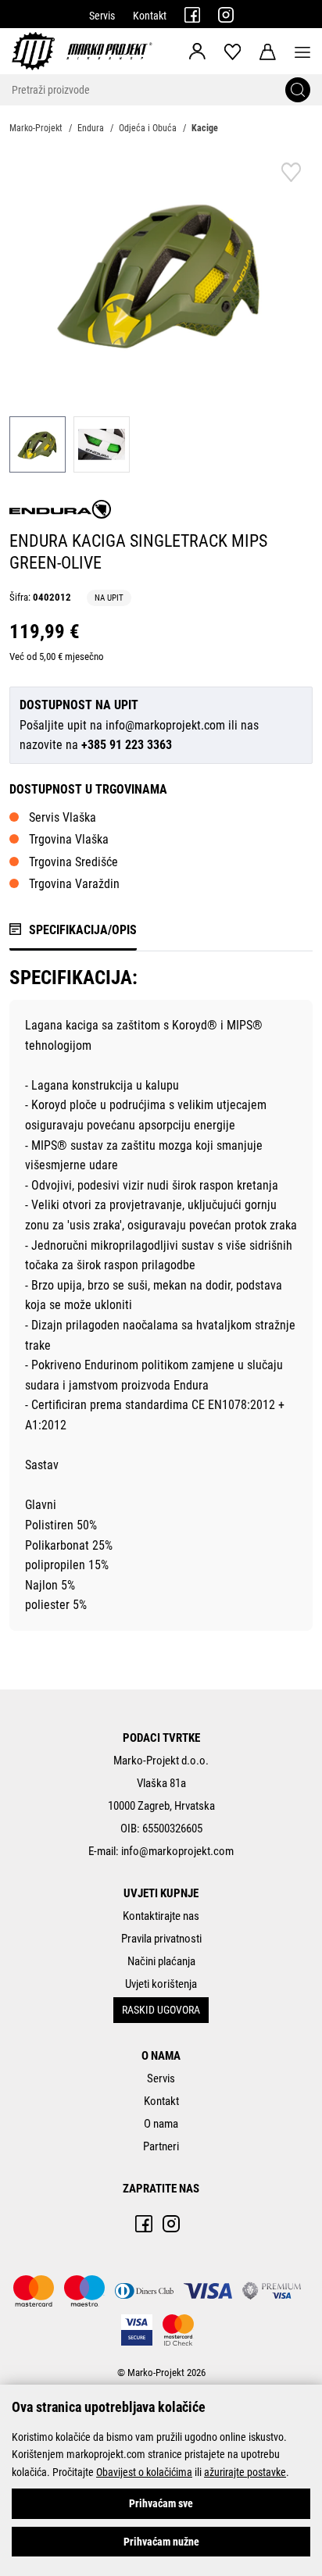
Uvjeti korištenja (161, 1984)
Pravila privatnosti (161, 1939)
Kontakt (150, 16)
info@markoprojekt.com (165, 725)
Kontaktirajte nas (161, 1916)
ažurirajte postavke (245, 2472)
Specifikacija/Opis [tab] (83, 930)
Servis (102, 16)
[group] (161, 272)
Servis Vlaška (63, 817)
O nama (161, 2124)
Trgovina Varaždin (74, 884)
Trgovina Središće (73, 862)
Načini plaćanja (161, 1961)
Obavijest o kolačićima (144, 2472)
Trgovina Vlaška (69, 839)
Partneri (161, 2146)
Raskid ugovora (161, 2010)
